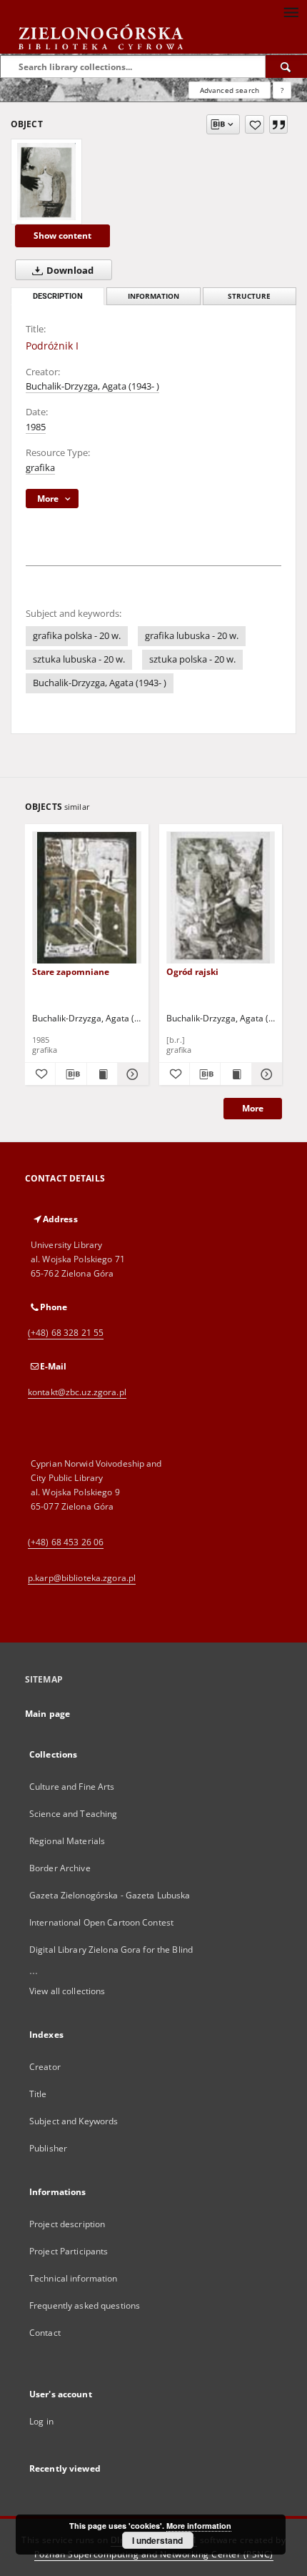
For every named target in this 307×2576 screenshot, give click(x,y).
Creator (45, 2067)
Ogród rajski (192, 972)
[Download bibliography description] (71, 1074)
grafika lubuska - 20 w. (192, 636)
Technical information (74, 2278)
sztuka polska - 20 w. (192, 659)
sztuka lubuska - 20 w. (79, 659)
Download (69, 271)
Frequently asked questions (85, 2305)
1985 (36, 427)
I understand (157, 2540)
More (253, 1108)
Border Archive (60, 1868)
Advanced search (230, 90)
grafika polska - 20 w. (77, 636)
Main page (47, 1714)
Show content (62, 236)
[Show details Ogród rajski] (265, 1074)
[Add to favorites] (255, 124)
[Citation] (278, 124)
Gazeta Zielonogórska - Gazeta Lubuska (110, 1895)
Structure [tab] (249, 296)
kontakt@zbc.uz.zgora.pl (77, 1392)
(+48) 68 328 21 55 (66, 1333)
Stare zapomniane (71, 972)
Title (38, 2094)
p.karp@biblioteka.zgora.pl (82, 1578)
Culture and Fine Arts (72, 1787)
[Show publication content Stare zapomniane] (102, 1074)
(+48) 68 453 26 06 (66, 1542)
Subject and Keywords (74, 2121)
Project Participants (69, 2251)
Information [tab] (153, 296)
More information (199, 2526)
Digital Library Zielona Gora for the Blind (111, 1950)
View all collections (67, 1991)
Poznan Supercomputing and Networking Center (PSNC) (154, 2554)
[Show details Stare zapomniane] (131, 1074)
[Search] (286, 66)
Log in (41, 2421)
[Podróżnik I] (46, 182)
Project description (67, 2224)
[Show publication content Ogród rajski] (236, 1074)
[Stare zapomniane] (87, 898)
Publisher (48, 2148)
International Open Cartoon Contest (101, 1922)
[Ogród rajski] (221, 898)
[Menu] (291, 11)
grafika (40, 468)
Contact (45, 2333)
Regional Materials (67, 1841)
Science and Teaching (73, 1814)
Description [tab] (58, 296)
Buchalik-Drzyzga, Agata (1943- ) (92, 386)
